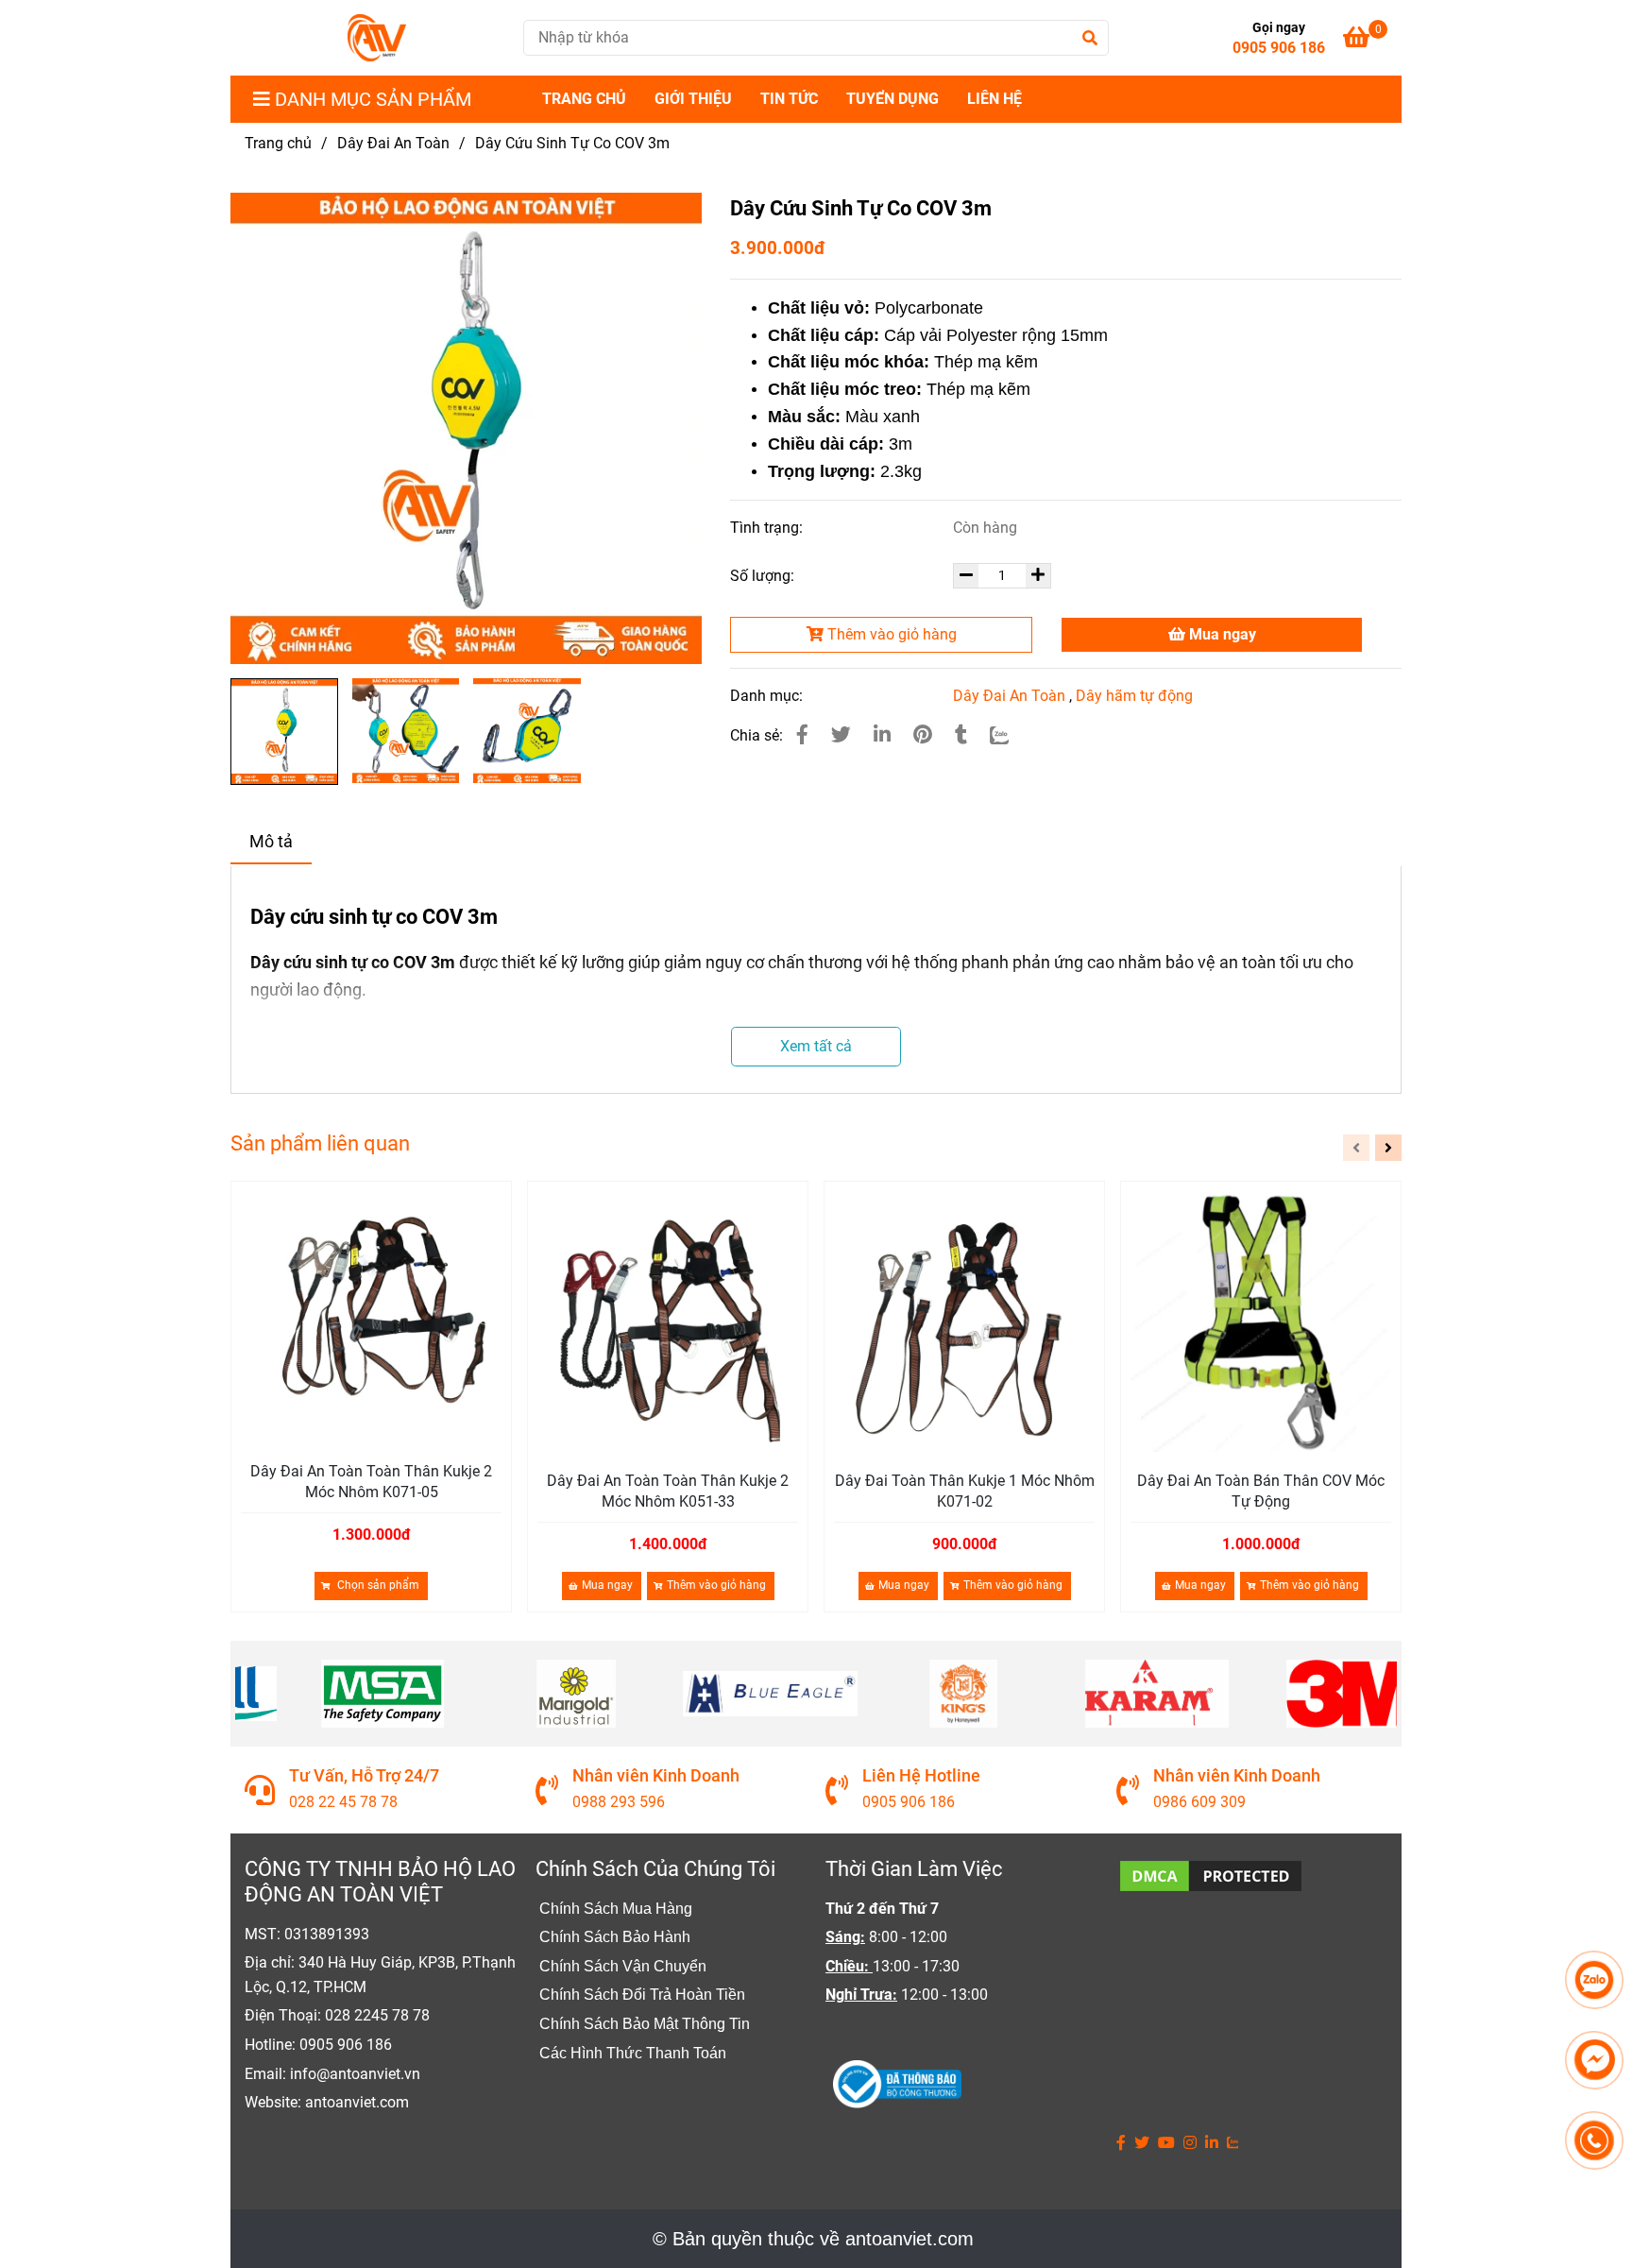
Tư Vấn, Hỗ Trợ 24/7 (364, 1775)
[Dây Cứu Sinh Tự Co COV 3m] (377, 38)
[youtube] (1166, 2143)
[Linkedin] (882, 735)
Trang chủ (278, 143)
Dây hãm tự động (1134, 696)
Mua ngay (1221, 634)
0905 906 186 (1279, 48)
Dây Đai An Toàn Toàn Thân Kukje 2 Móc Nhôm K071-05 (371, 1482)
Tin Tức (789, 99)
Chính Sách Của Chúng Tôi (655, 1869)
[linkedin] (1212, 2143)
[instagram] (1190, 2143)
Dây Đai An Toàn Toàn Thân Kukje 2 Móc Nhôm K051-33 (668, 1491)
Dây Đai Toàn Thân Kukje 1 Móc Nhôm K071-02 (965, 1491)
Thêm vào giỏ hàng (890, 634)
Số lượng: (764, 576)
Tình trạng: (768, 528)
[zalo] (1233, 2143)
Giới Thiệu (693, 99)
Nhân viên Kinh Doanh (656, 1775)
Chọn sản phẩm (377, 1585)
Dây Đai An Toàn (393, 143)
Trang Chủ (584, 99)
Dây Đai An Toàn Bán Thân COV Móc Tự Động (1261, 1491)
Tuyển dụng (892, 99)
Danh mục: (768, 696)
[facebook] (1121, 2143)
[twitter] (1142, 2143)
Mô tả (271, 842)
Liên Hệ (994, 99)
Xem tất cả (816, 1046)
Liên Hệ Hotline (921, 1775)
